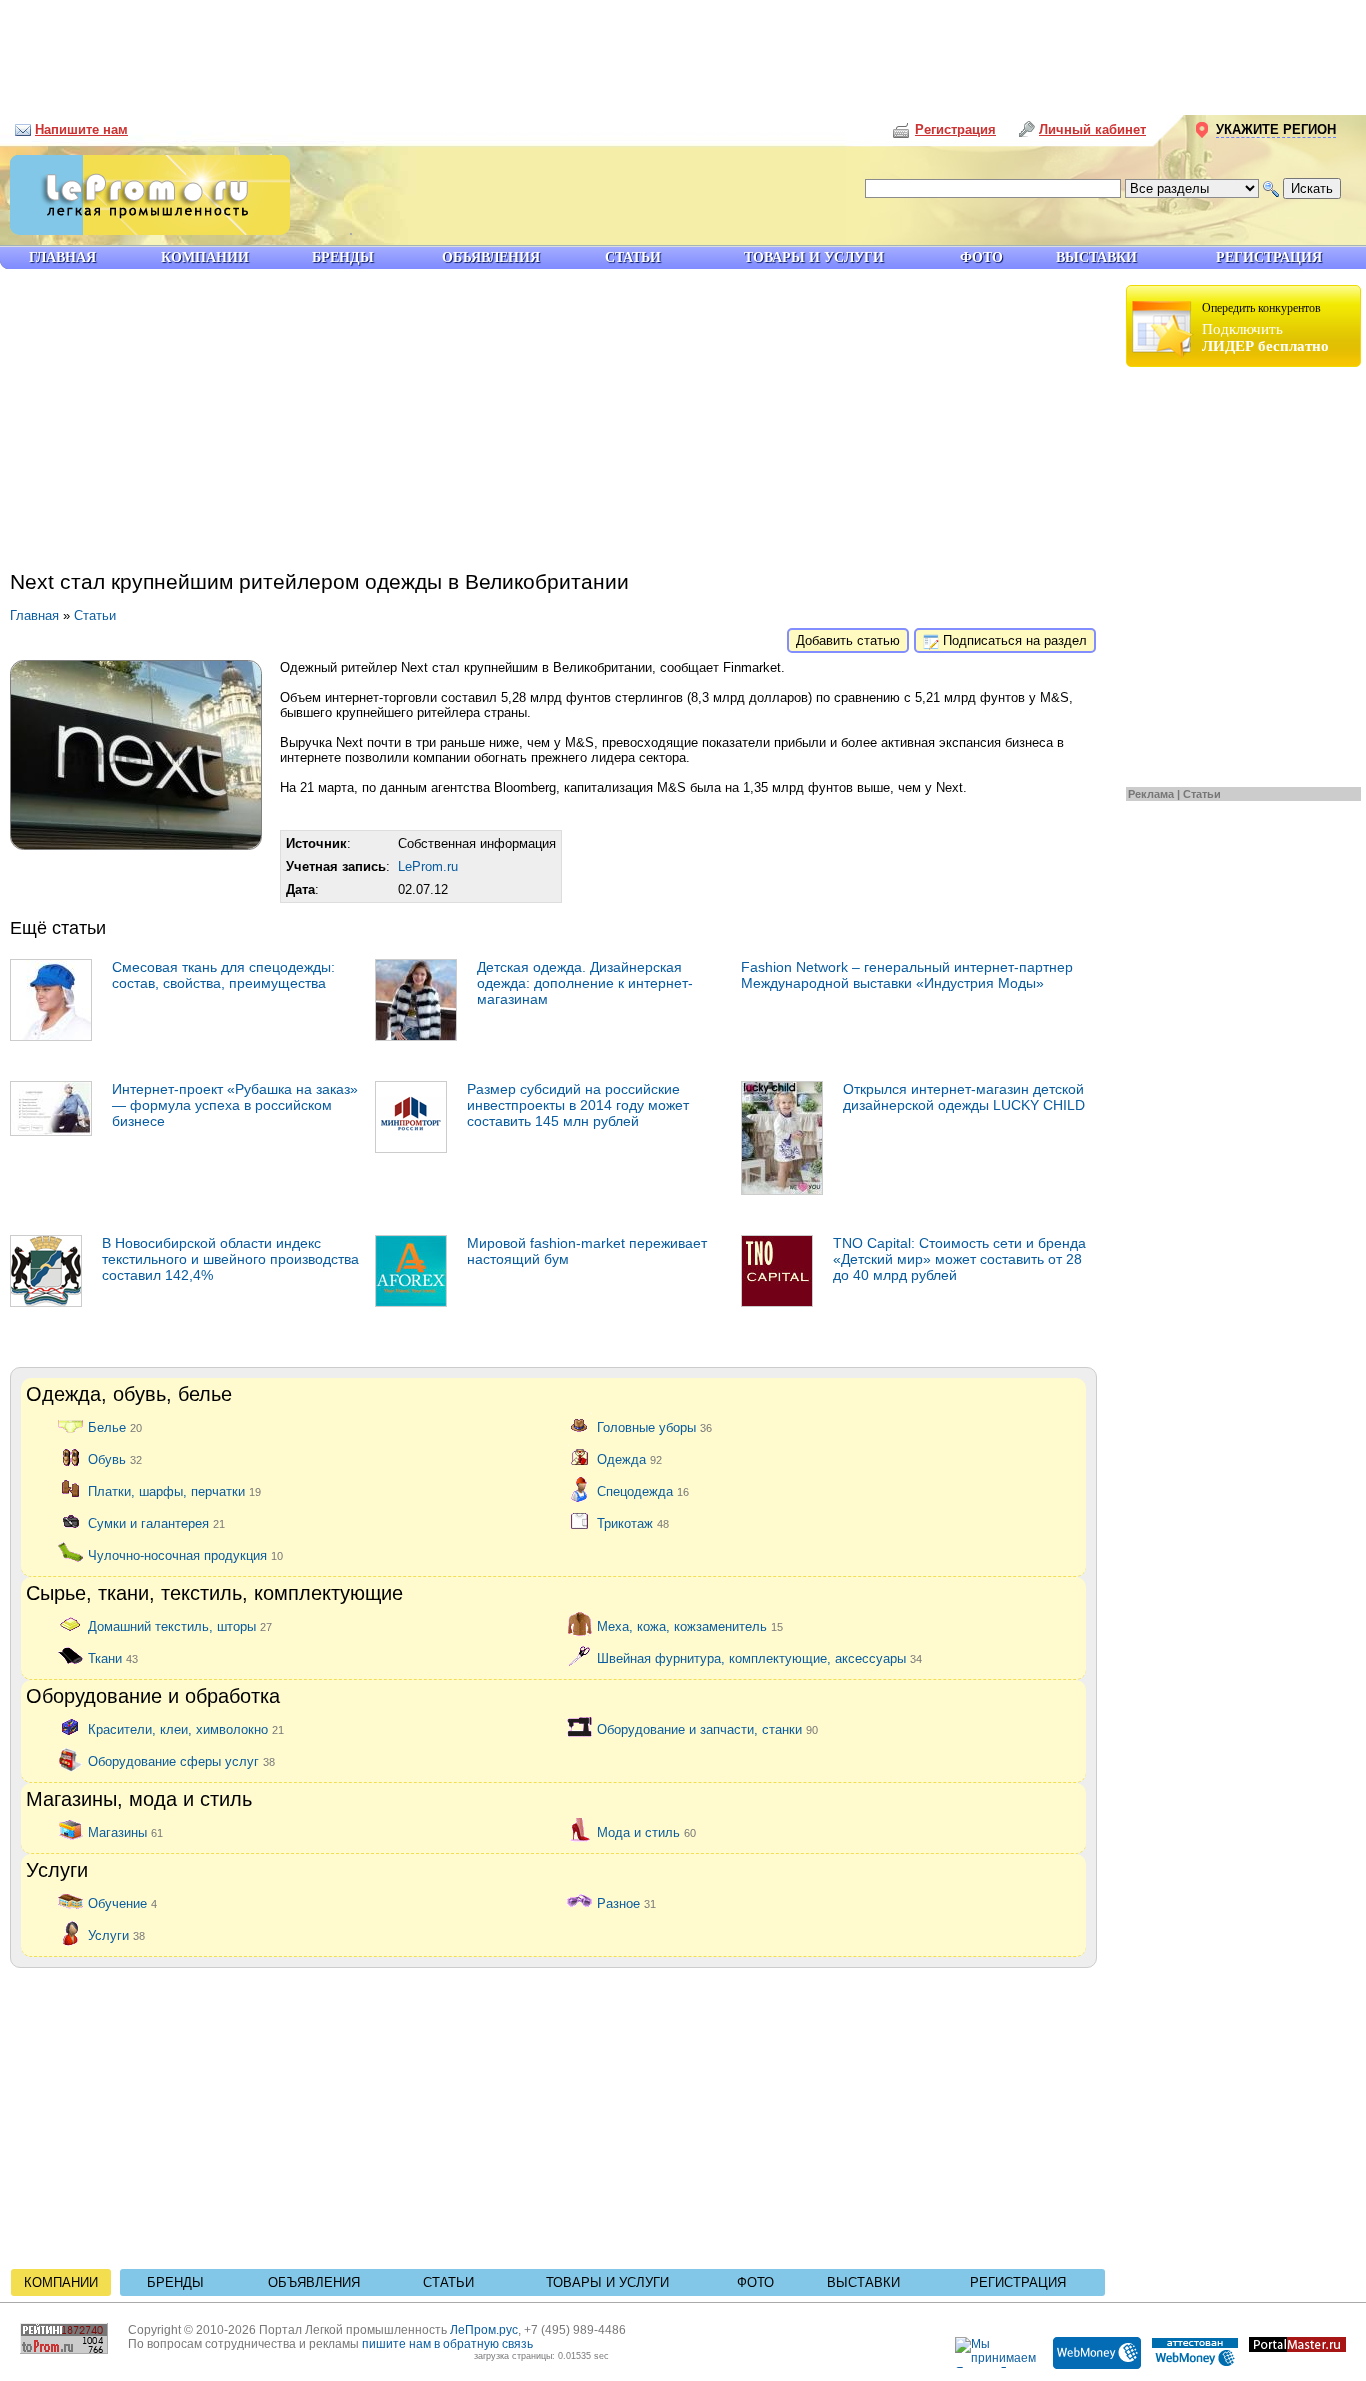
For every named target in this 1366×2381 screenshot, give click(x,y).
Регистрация (1018, 2282)
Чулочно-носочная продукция (185, 1554)
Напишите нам (81, 129)
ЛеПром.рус (484, 2330)
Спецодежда (643, 1490)
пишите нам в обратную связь (447, 2344)
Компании (61, 2282)
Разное (626, 1902)
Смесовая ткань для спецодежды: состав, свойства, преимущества (223, 975)
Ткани (113, 1657)
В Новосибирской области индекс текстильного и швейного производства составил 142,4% (230, 1259)
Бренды (175, 2282)
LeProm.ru (428, 866)
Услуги (116, 1934)
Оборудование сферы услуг (181, 1760)
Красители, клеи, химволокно (186, 1728)
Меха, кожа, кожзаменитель (690, 1625)
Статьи (1202, 794)
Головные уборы (654, 1426)
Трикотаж (633, 1522)
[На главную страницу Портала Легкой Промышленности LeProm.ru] (145, 230)
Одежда (629, 1458)
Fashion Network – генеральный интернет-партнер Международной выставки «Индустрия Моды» (907, 975)
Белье (115, 1426)
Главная (34, 615)
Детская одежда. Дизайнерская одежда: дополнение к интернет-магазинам (585, 983)
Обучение (122, 1902)
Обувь (115, 1458)
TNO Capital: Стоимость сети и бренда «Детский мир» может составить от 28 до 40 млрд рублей (959, 1259)
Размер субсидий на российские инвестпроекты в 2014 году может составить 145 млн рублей (578, 1105)
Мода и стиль (646, 1831)
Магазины (125, 1831)
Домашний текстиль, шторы (180, 1625)
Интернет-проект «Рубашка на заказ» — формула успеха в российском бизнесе (235, 1105)
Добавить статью (848, 640)
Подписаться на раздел (1013, 640)
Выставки (863, 2282)
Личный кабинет (1092, 129)
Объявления (314, 2282)
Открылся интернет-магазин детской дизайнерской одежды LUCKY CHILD (964, 1097)
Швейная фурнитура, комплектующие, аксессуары (759, 1657)
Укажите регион (1276, 129)
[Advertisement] (683, 50)
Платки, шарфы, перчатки (174, 1490)
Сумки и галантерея (156, 1522)
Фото (755, 2282)
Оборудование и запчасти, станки (707, 1728)
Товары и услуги (607, 2282)
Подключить (1265, 327)
